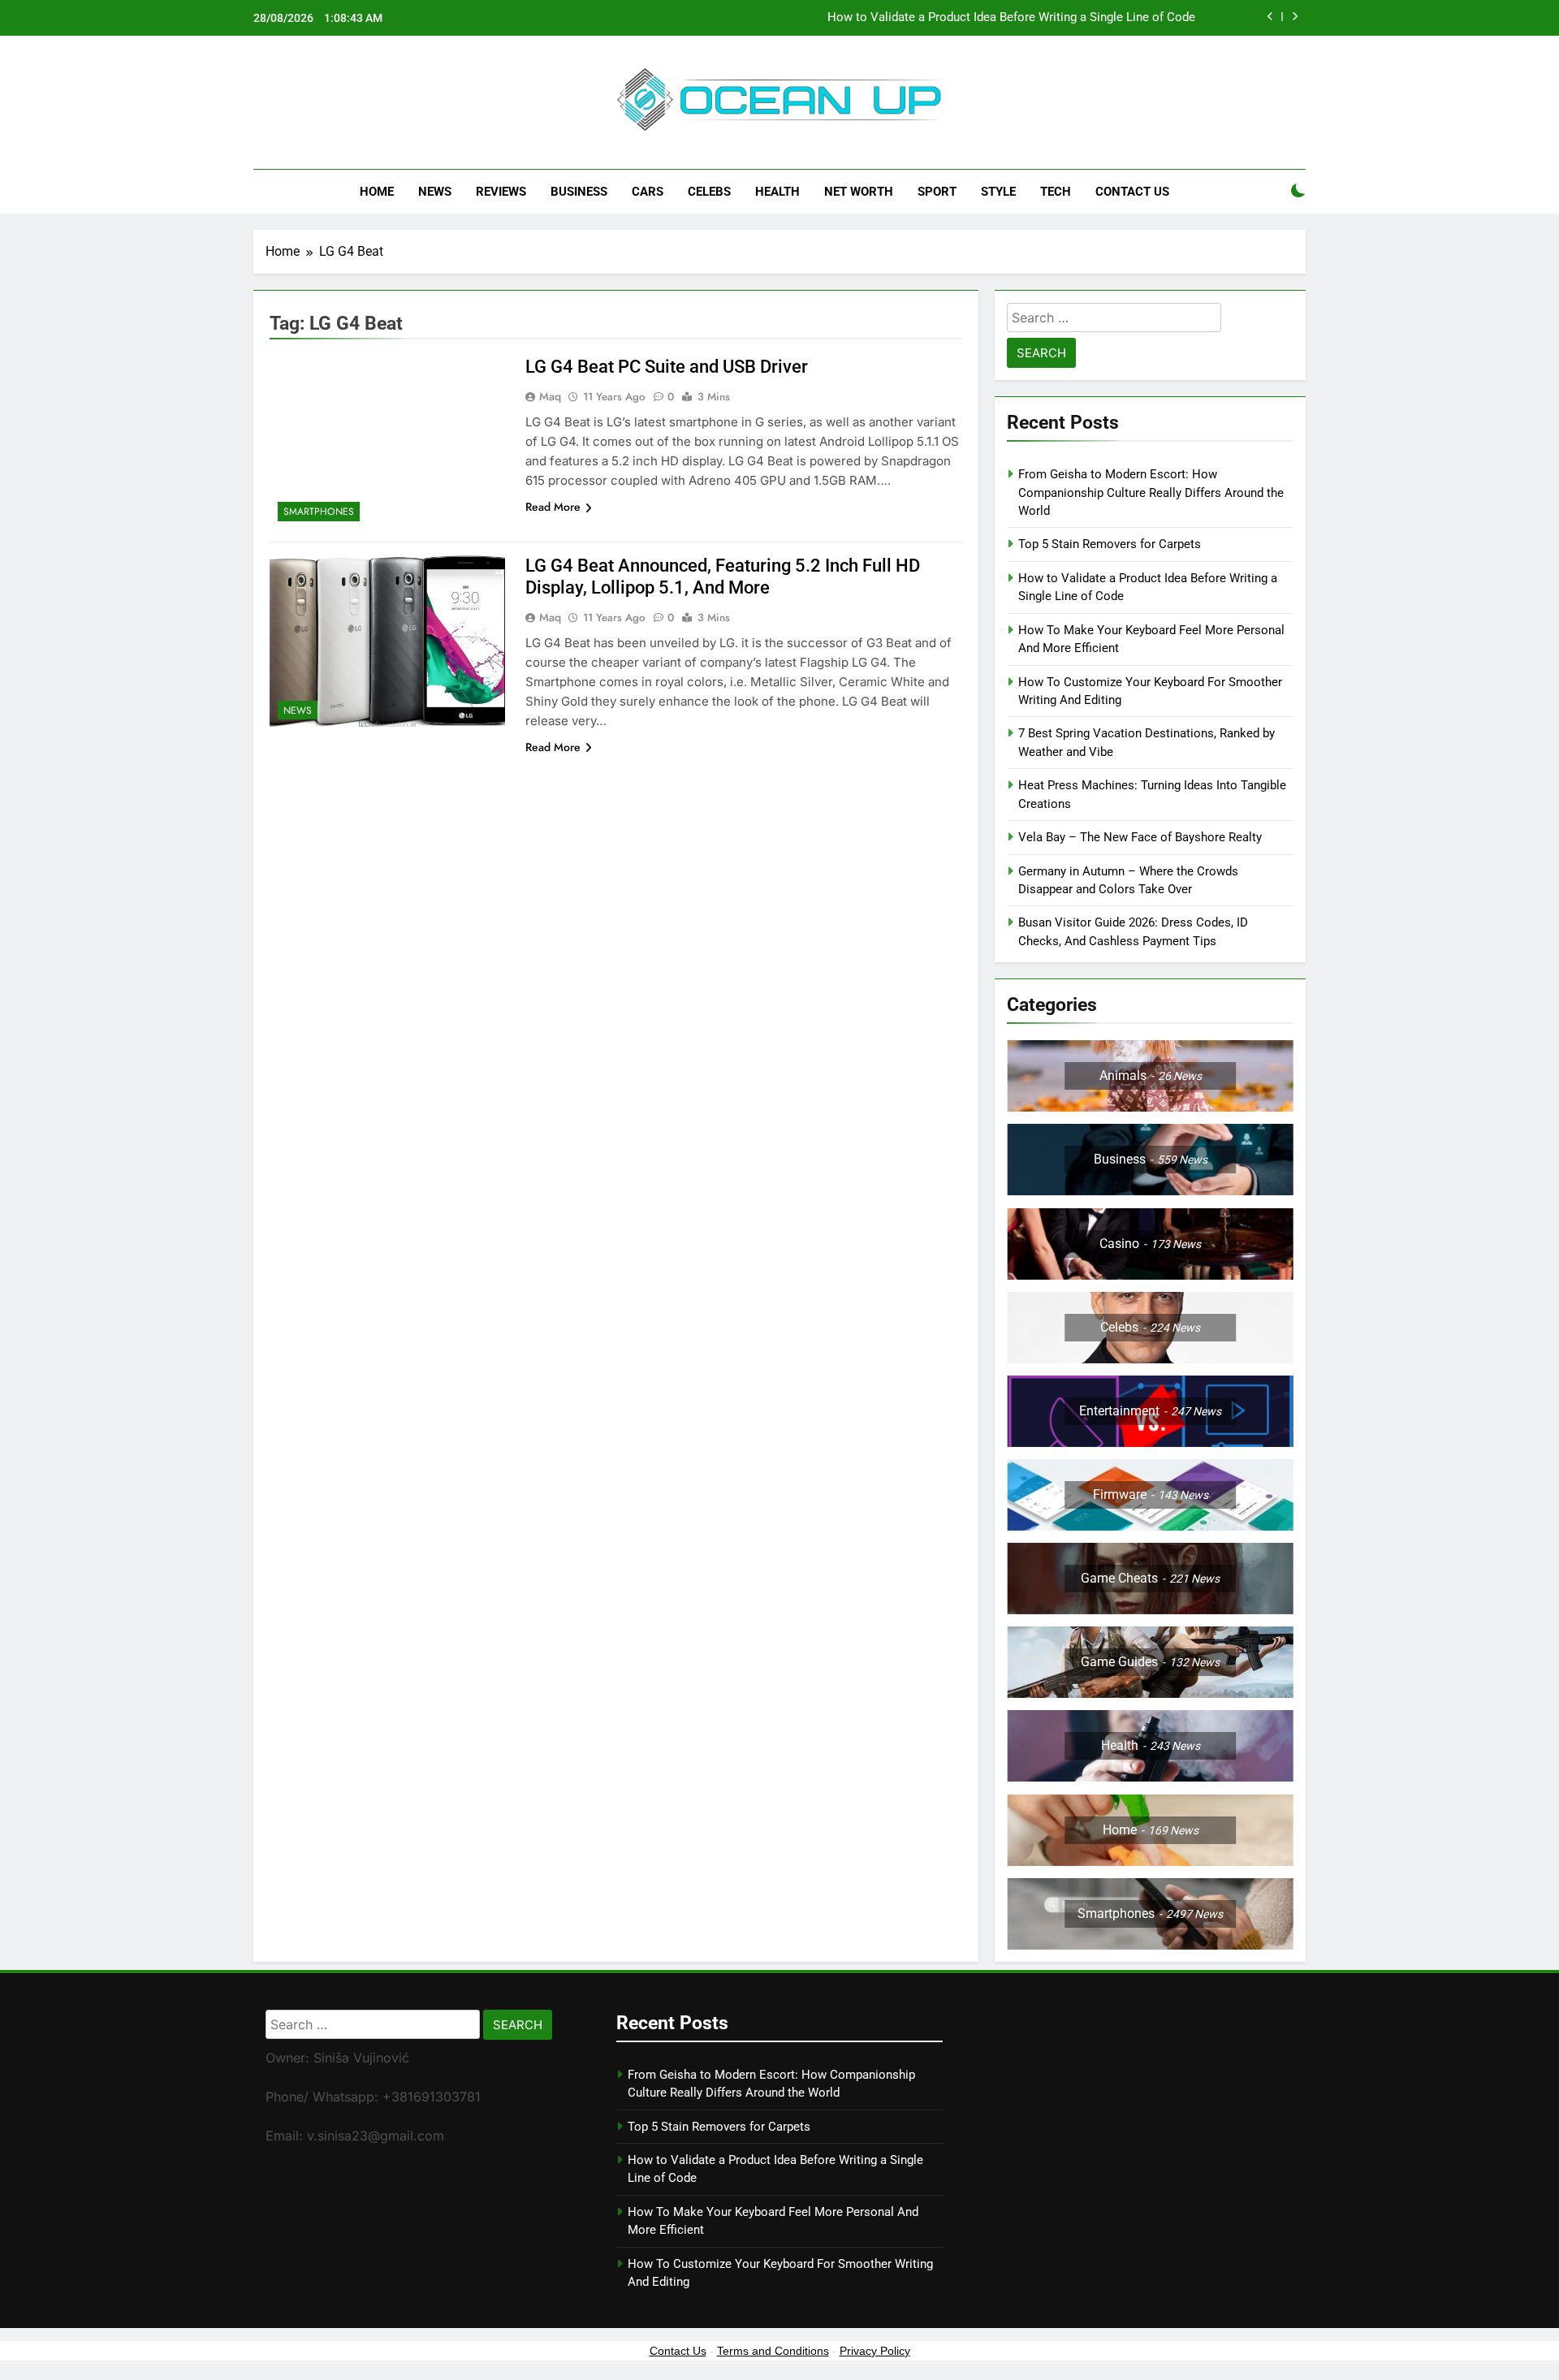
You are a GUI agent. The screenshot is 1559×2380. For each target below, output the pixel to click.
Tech (1056, 192)
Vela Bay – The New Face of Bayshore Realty (1140, 837)
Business (579, 192)
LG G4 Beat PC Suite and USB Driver (667, 367)
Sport (937, 192)
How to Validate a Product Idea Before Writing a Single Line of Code (1011, 18)
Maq (550, 396)
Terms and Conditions (773, 2351)
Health (777, 192)
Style (998, 192)
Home (377, 192)
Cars (648, 192)
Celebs (709, 192)
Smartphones (319, 512)
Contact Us (1132, 192)
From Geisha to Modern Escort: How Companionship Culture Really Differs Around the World (1151, 492)
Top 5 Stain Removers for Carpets (1110, 544)
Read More (553, 507)
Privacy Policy (875, 2351)
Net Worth (859, 192)
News (435, 192)
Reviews (501, 192)
